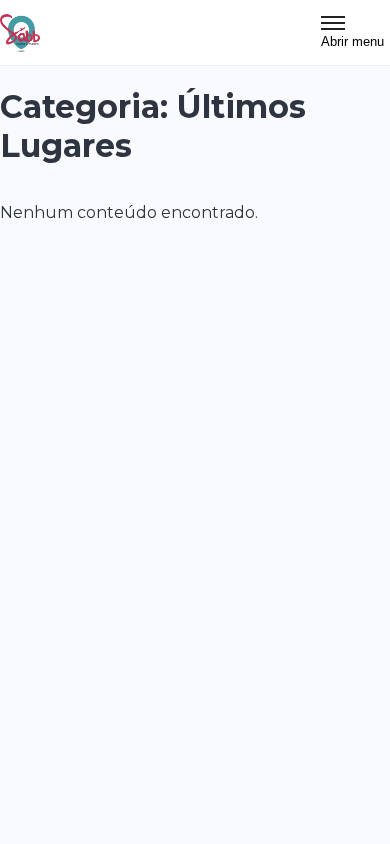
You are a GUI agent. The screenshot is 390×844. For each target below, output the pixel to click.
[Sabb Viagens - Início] (20, 33)
